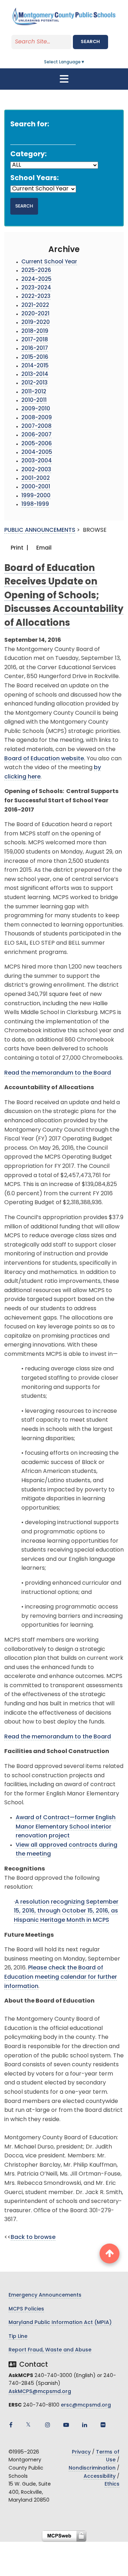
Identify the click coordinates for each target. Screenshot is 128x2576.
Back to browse (33, 2237)
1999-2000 (36, 496)
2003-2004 (37, 461)
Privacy (81, 2452)
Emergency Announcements (45, 2295)
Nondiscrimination (92, 2468)
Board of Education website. (45, 759)
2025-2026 (36, 271)
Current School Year (49, 262)
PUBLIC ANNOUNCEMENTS (40, 530)
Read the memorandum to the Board (58, 1073)
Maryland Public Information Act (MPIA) (60, 2323)
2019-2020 (36, 323)
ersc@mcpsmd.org (86, 2405)
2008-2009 (37, 418)
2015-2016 (35, 358)
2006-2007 (36, 435)
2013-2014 (35, 375)
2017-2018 (35, 340)
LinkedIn (85, 2425)
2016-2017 (35, 349)
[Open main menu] (64, 79)
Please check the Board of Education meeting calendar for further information (61, 1977)
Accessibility (100, 2477)
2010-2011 (34, 401)
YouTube (66, 2425)
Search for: (30, 125)
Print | (19, 548)
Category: (28, 155)
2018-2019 (35, 332)
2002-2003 (36, 470)
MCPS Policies (26, 2309)
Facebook (11, 2425)
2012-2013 (34, 383)
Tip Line (18, 2337)
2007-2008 (36, 427)
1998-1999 (35, 505)
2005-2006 (37, 444)
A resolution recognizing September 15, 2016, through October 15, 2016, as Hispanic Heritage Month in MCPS (66, 1911)
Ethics (112, 2484)
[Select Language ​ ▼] (85, 62)
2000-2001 (36, 487)
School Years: (34, 179)
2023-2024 (36, 288)
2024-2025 (36, 280)
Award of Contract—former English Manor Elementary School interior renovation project (66, 1827)
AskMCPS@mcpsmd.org (40, 2392)
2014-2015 (35, 366)
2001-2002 (36, 479)
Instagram (48, 2425)
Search (90, 42)
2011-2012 (34, 392)
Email (43, 548)
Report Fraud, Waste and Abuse (50, 2350)
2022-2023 (36, 297)
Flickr (103, 2425)
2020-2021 (35, 314)
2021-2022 (35, 306)
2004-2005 (37, 453)
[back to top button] (110, 2254)
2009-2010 (36, 409)
